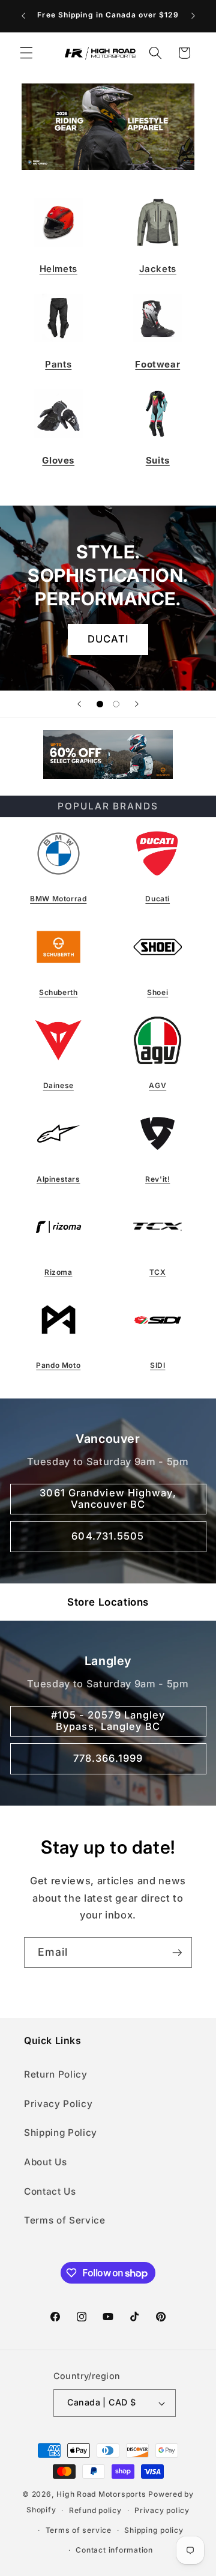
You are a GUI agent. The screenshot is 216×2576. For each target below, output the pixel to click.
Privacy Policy (58, 2104)
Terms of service (79, 2530)
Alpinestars (58, 1179)
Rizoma (58, 1272)
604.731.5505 (108, 1536)
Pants (58, 364)
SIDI (157, 1365)
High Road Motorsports (101, 2494)
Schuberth (58, 992)
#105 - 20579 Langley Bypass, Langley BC (108, 1720)
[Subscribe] (177, 1953)
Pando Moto (58, 1365)
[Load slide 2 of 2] (116, 704)
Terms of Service (65, 2220)
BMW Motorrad (58, 899)
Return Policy (56, 2074)
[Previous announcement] (23, 16)
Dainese (58, 1085)
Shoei (157, 992)
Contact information (114, 2550)
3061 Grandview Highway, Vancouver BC (108, 1498)
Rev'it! (157, 1179)
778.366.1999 (108, 1758)
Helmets (58, 269)
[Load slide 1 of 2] (100, 704)
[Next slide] (137, 704)
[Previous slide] (79, 704)
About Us (45, 2162)
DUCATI (108, 639)
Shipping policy (154, 2530)
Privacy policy (162, 2510)
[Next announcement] (193, 16)
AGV (157, 1085)
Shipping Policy (61, 2133)
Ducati (157, 899)
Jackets (158, 269)
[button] (26, 53)
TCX (158, 1272)
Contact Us (50, 2191)
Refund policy (95, 2510)
